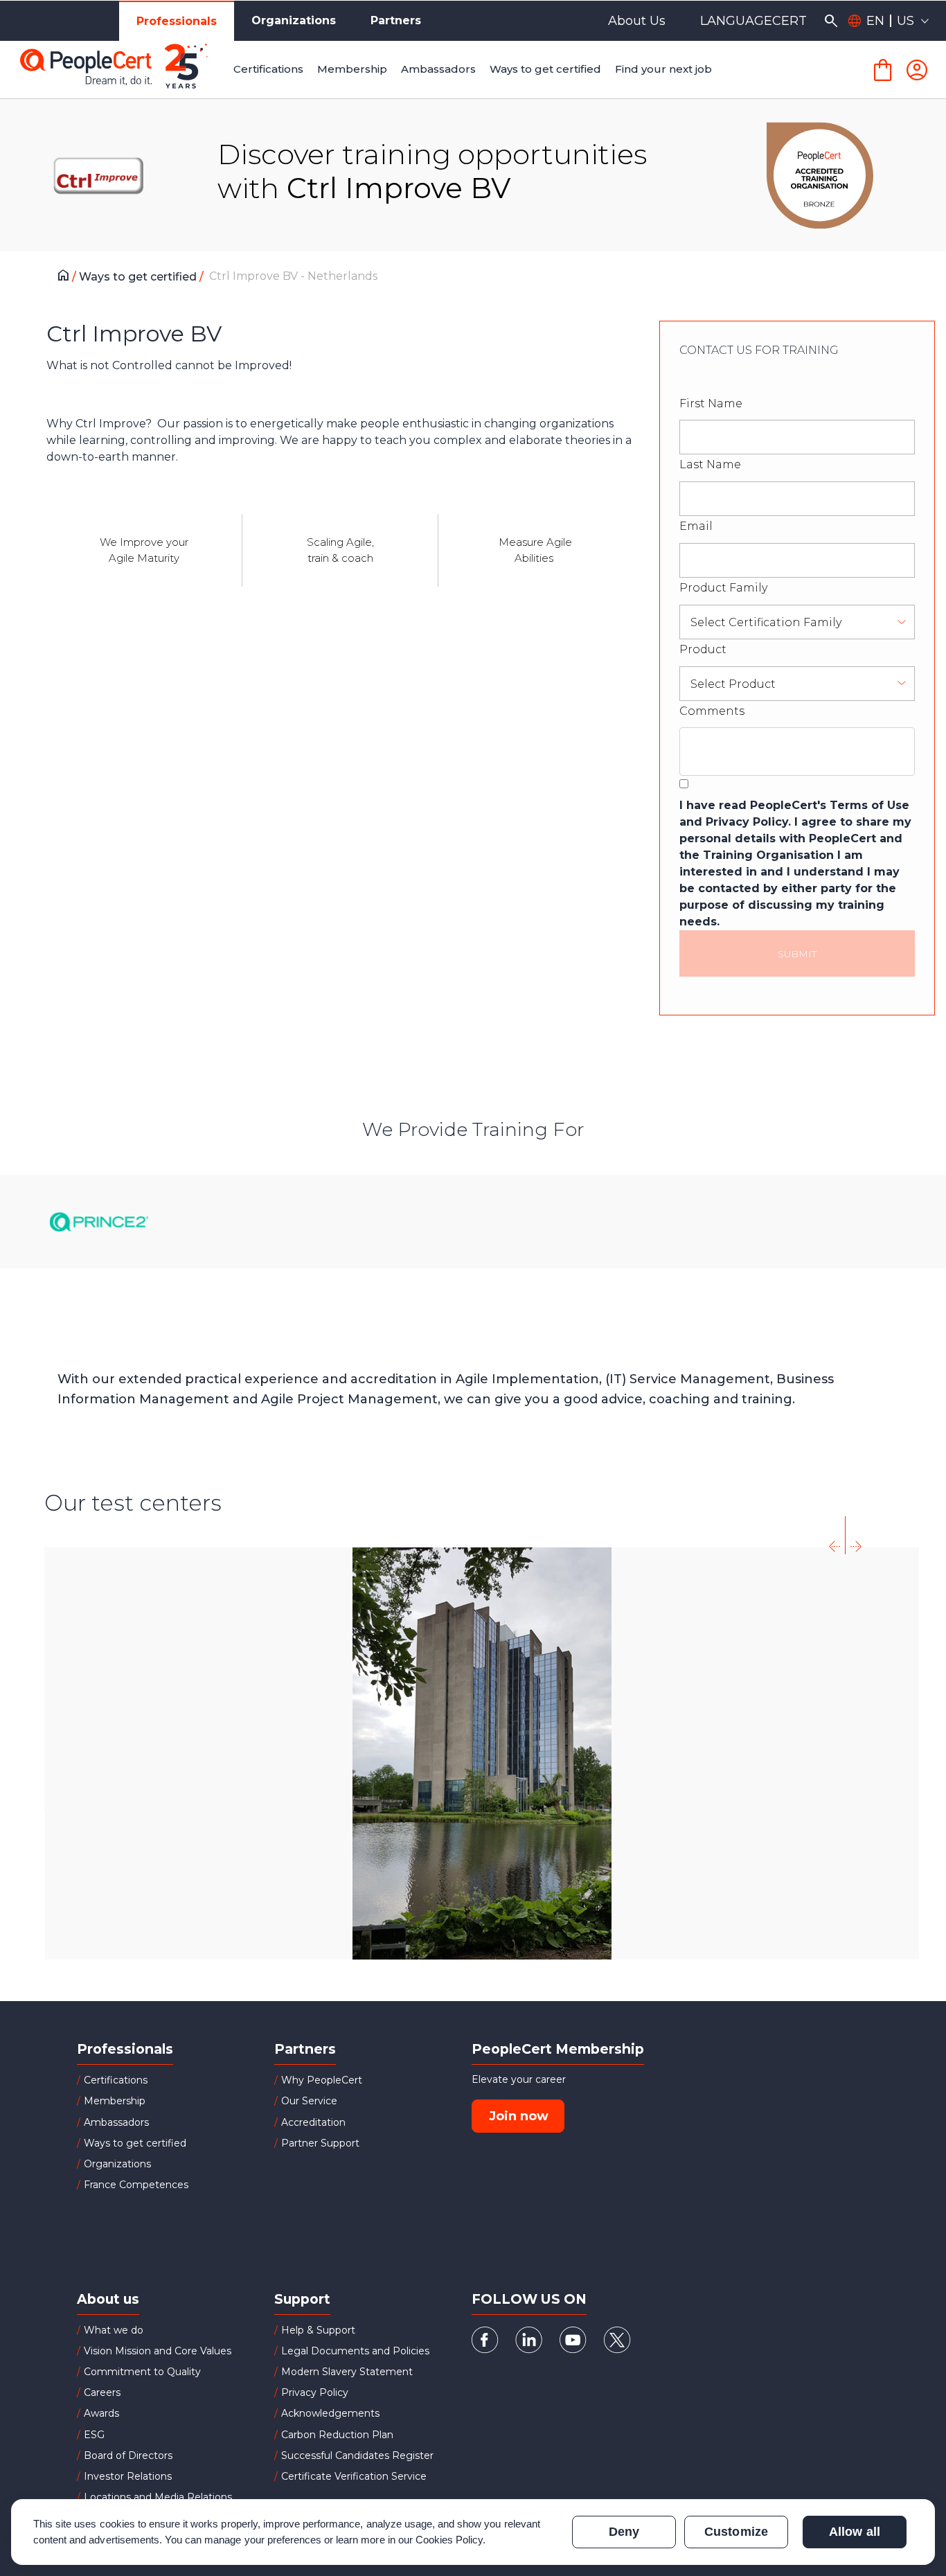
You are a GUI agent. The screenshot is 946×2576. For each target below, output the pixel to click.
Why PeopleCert (322, 2080)
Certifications (116, 2080)
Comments (712, 711)
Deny (624, 2532)
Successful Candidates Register (357, 2455)
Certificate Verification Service (354, 2476)
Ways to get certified (139, 277)
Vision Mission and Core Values (158, 2351)
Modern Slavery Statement (347, 2372)
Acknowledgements (330, 2413)
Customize (736, 2532)
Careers (102, 2392)
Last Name (710, 464)
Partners (396, 20)
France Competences (136, 2185)
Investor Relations (128, 2476)
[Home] (67, 277)
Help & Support (318, 2330)
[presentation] (835, 1535)
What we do (114, 2330)
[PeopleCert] (124, 70)
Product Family (723, 588)
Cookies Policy (449, 2540)
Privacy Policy (315, 2392)
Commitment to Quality (142, 2372)
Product (703, 649)
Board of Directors (128, 2455)
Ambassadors (116, 2122)
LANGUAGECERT (753, 21)
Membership (115, 2101)
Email (696, 526)
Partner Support (320, 2143)
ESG (94, 2435)
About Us (637, 21)
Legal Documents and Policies (355, 2351)
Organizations (294, 20)
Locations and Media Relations (158, 2497)
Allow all (854, 2532)
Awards (101, 2413)
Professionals (177, 21)
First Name (711, 403)
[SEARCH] (831, 21)
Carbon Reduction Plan (337, 2435)
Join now (519, 2116)
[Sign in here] (917, 70)
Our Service (309, 2101)
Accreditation (313, 2122)
